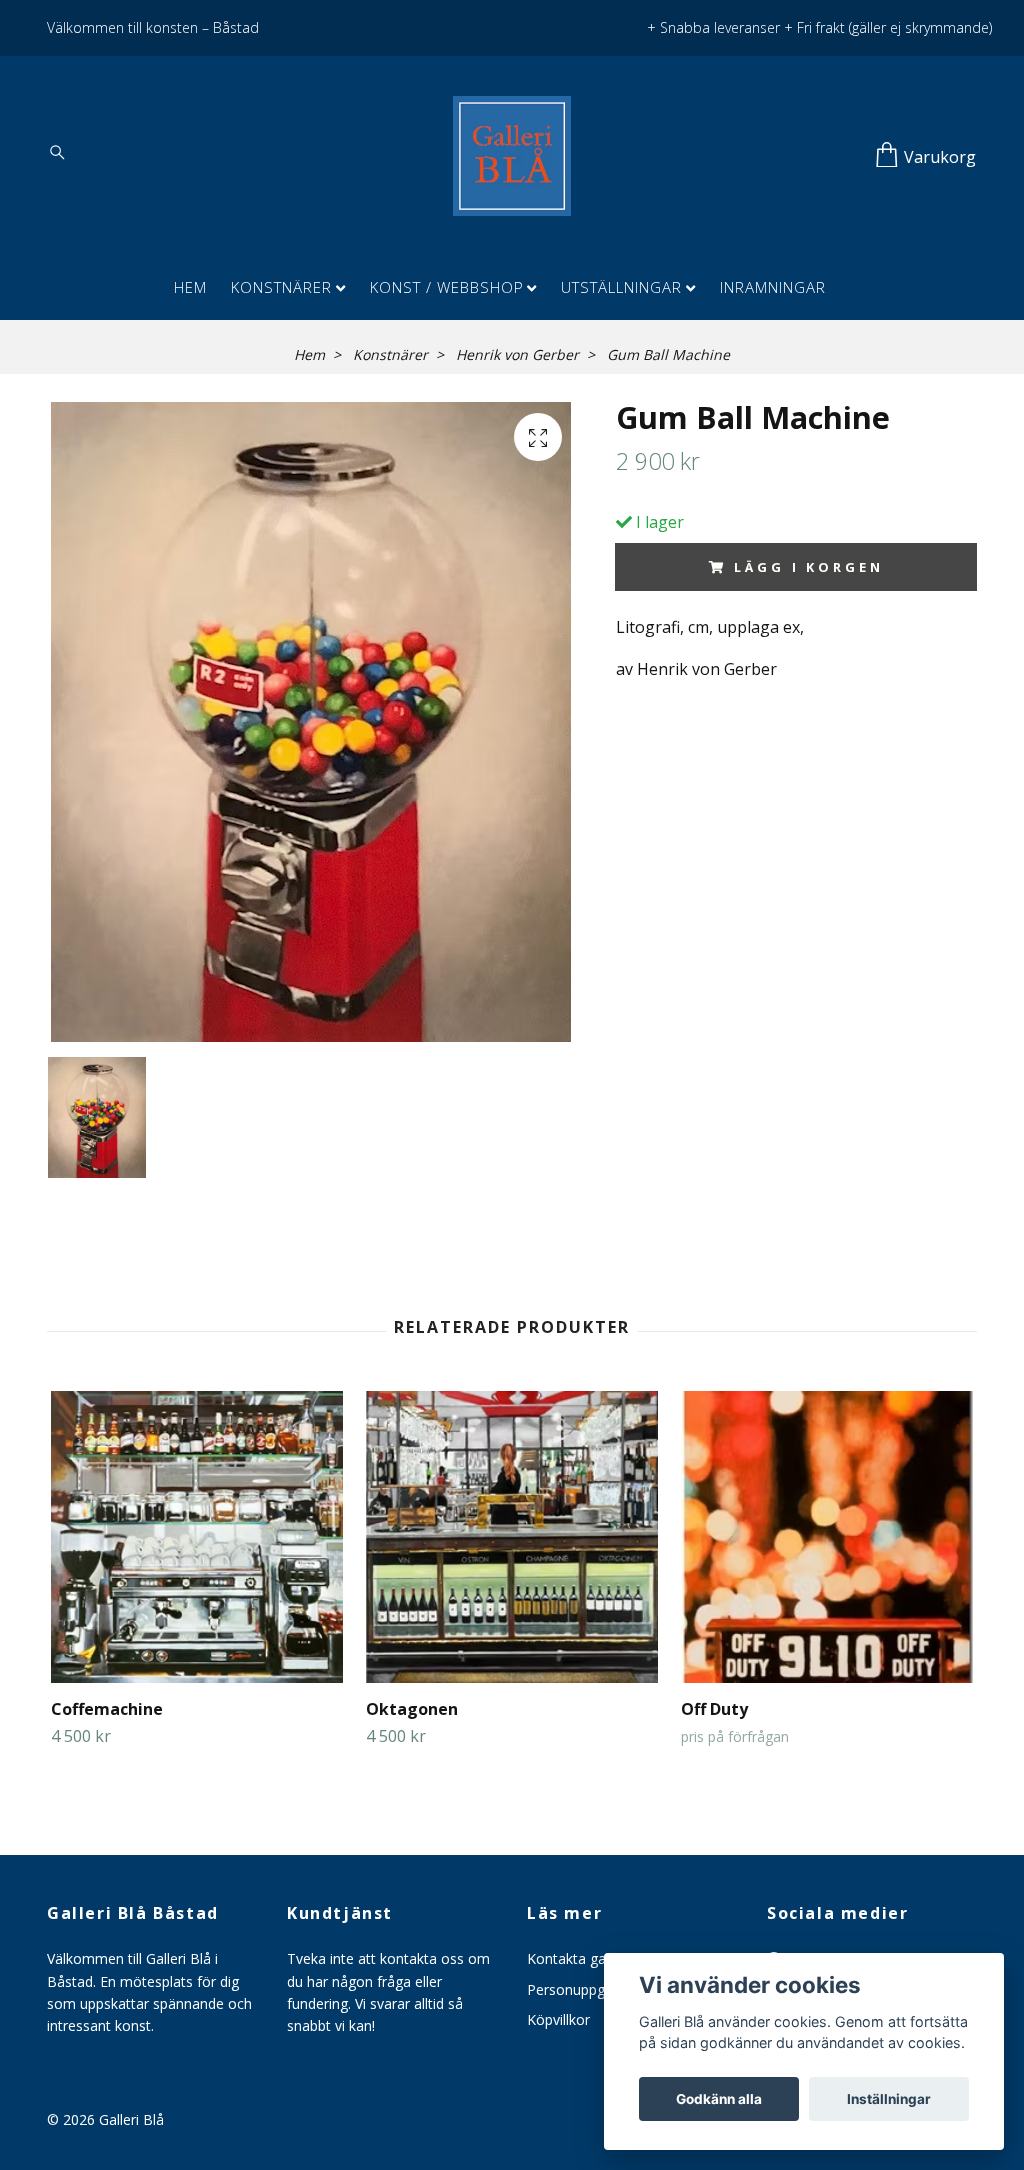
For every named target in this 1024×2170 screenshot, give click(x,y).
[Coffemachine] (197, 1537)
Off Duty (714, 1709)
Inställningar (889, 2099)
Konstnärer (281, 287)
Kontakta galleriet (584, 1958)
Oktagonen (412, 1709)
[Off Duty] (827, 1537)
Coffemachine (107, 1709)
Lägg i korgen (808, 567)
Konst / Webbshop (447, 287)
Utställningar (621, 287)
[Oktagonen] (512, 1537)
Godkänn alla (719, 2099)
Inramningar (773, 287)
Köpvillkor (558, 2019)
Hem (190, 287)
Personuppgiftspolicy (594, 1989)
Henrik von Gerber (517, 354)
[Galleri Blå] (512, 156)
